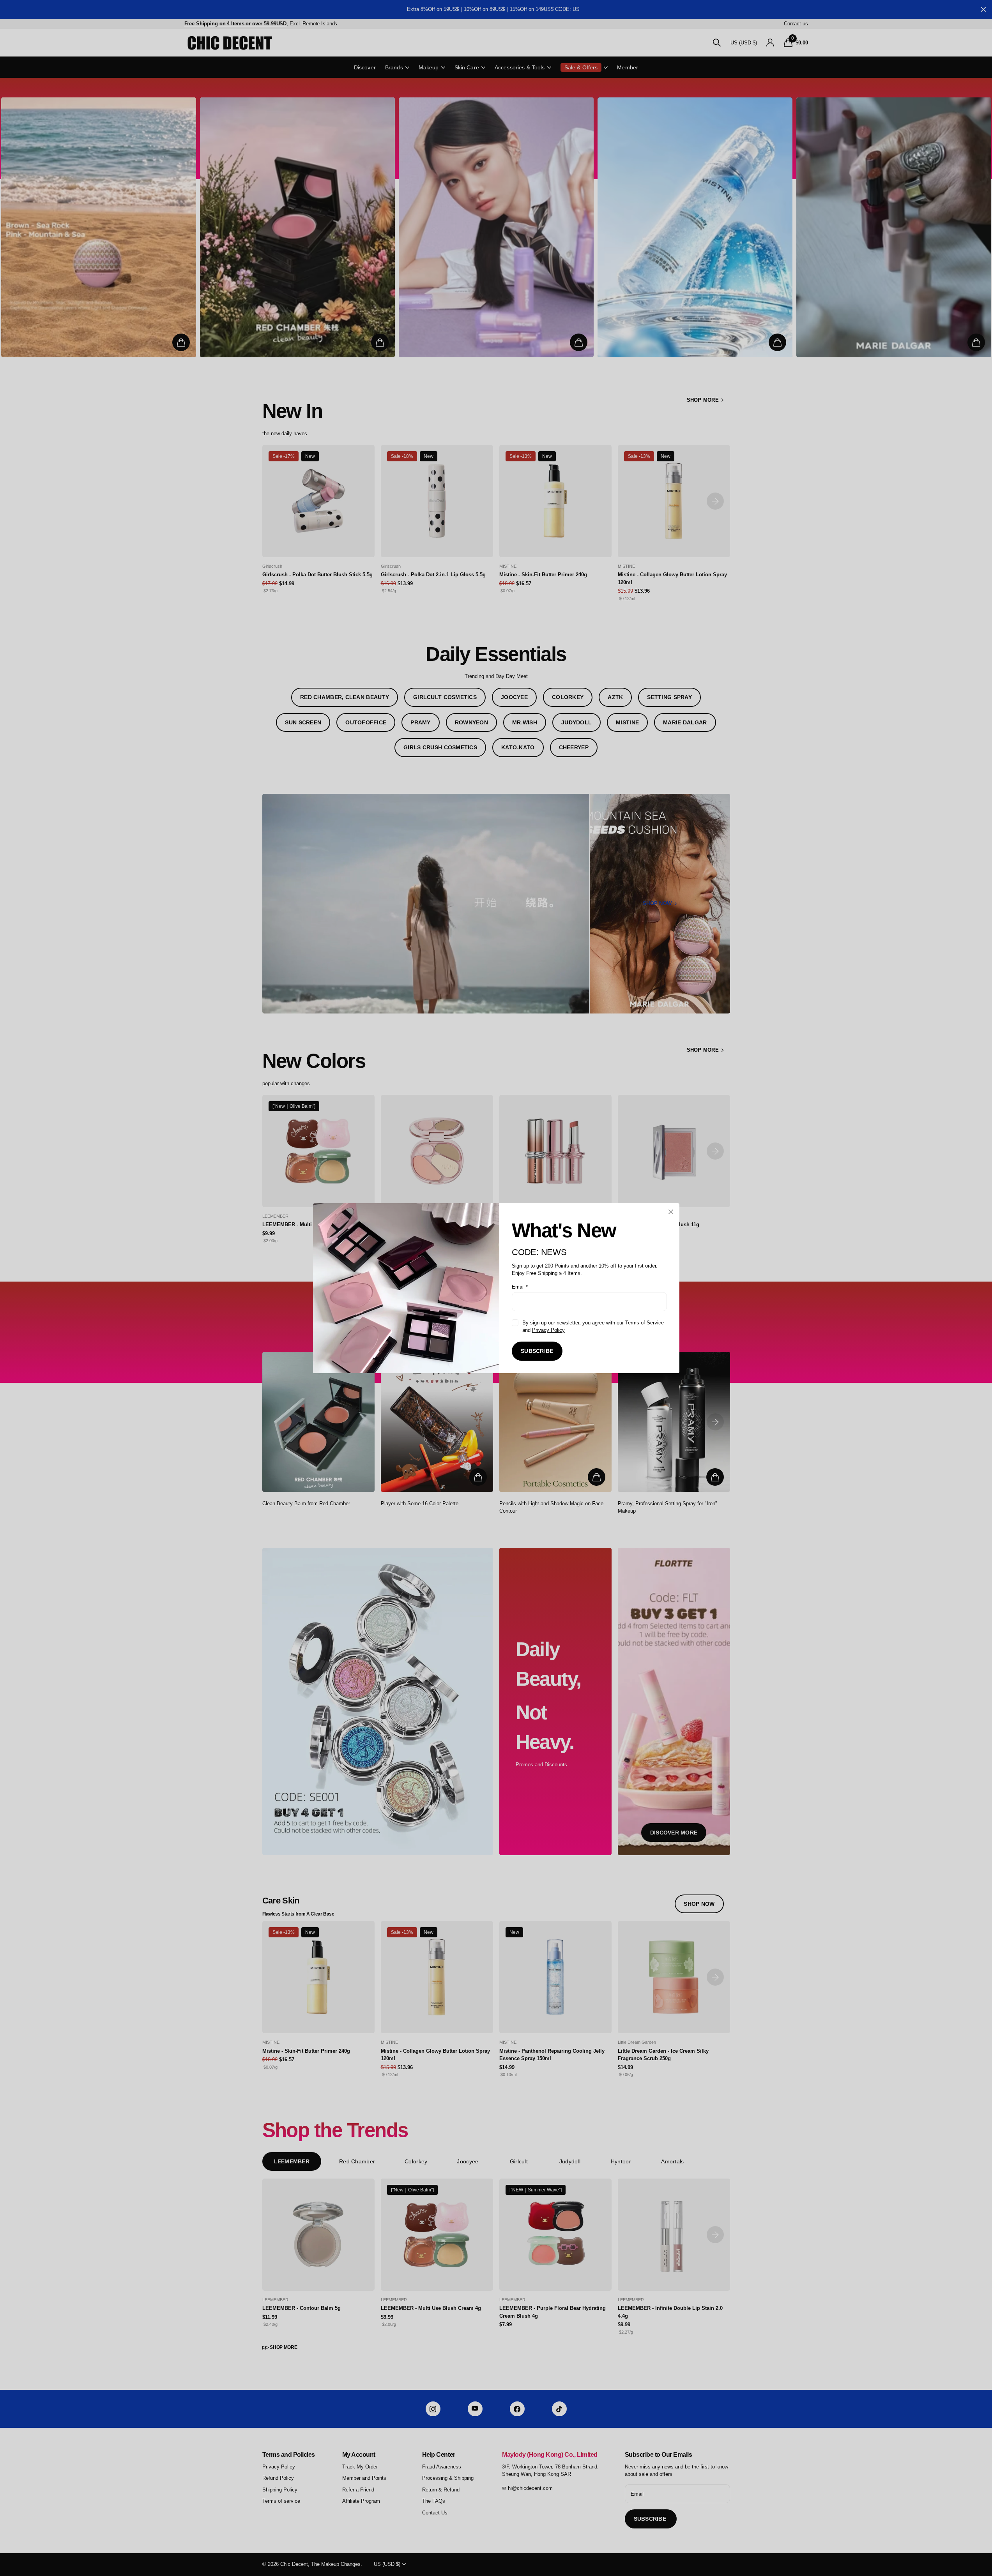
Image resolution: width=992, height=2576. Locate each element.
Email (520, 1286)
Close (671, 1212)
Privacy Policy (548, 1330)
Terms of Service (644, 1322)
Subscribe (537, 1351)
